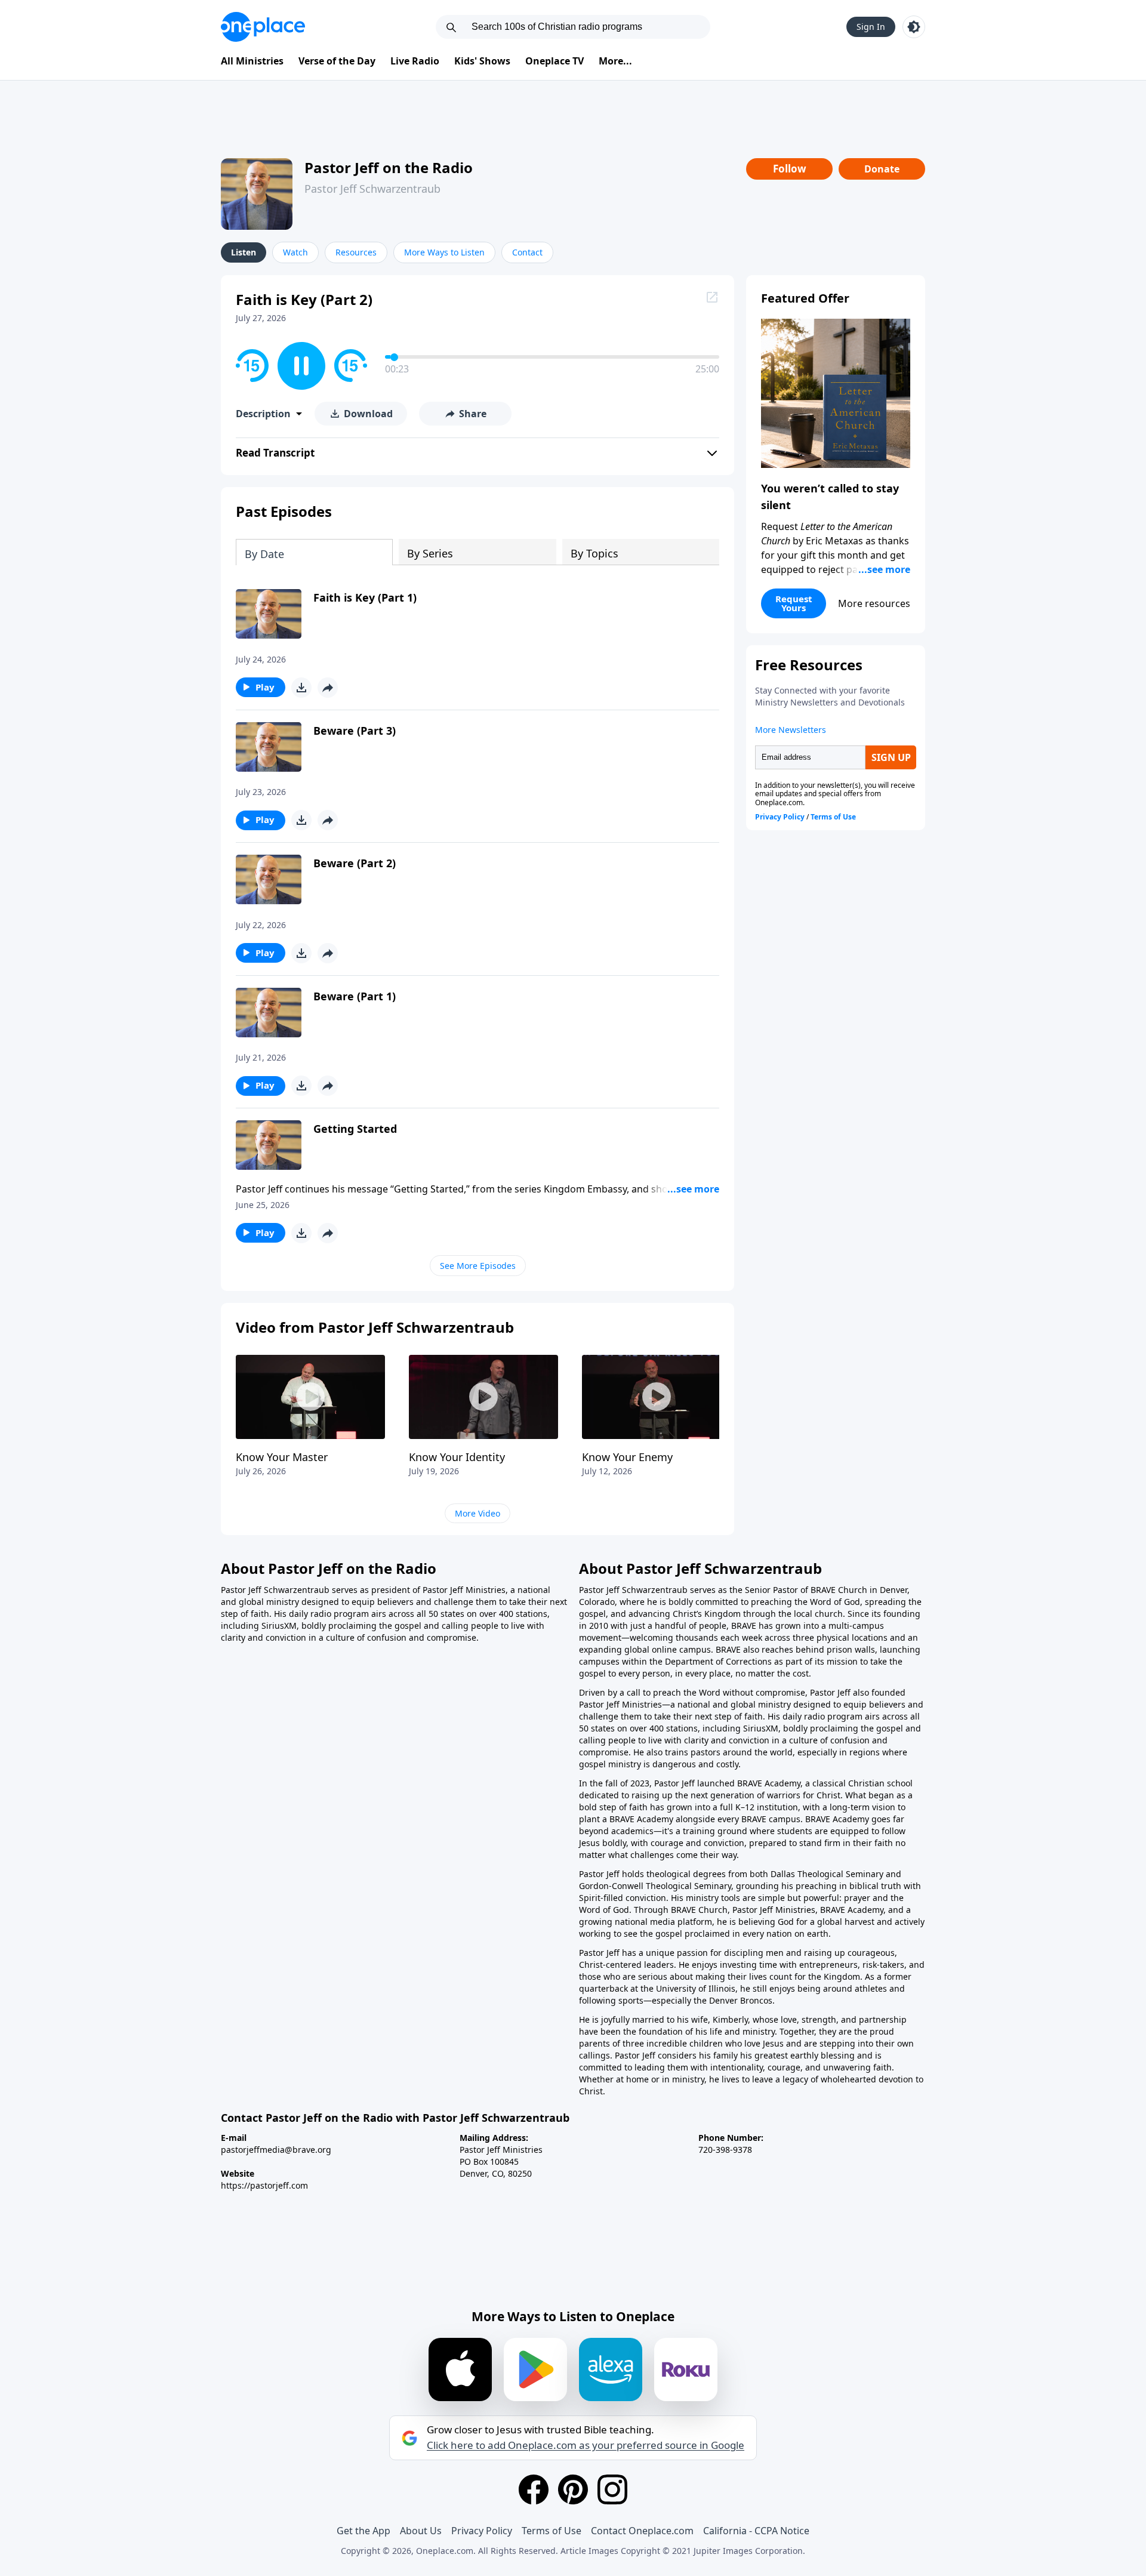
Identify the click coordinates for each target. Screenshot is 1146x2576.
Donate (882, 169)
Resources (356, 252)
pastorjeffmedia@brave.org (276, 2150)
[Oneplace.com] (263, 27)
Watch (295, 252)
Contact (527, 252)
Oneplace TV (554, 61)
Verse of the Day (337, 61)
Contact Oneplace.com (642, 2531)
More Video (478, 1513)
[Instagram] (612, 2489)
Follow (790, 169)
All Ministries (252, 61)
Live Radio (415, 61)
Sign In (871, 27)
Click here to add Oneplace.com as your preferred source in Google (586, 2445)
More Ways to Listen (444, 252)
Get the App (363, 2531)
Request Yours (794, 603)
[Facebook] (534, 2489)
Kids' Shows (482, 61)
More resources (874, 603)
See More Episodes (478, 1266)
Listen (244, 252)
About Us (421, 2531)
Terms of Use (552, 2531)
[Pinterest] (573, 2489)
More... (615, 61)
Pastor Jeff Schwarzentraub (372, 189)
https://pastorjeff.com (264, 2185)
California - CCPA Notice (756, 2531)
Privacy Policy (482, 2531)
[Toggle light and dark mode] (914, 27)
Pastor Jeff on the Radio (389, 167)
